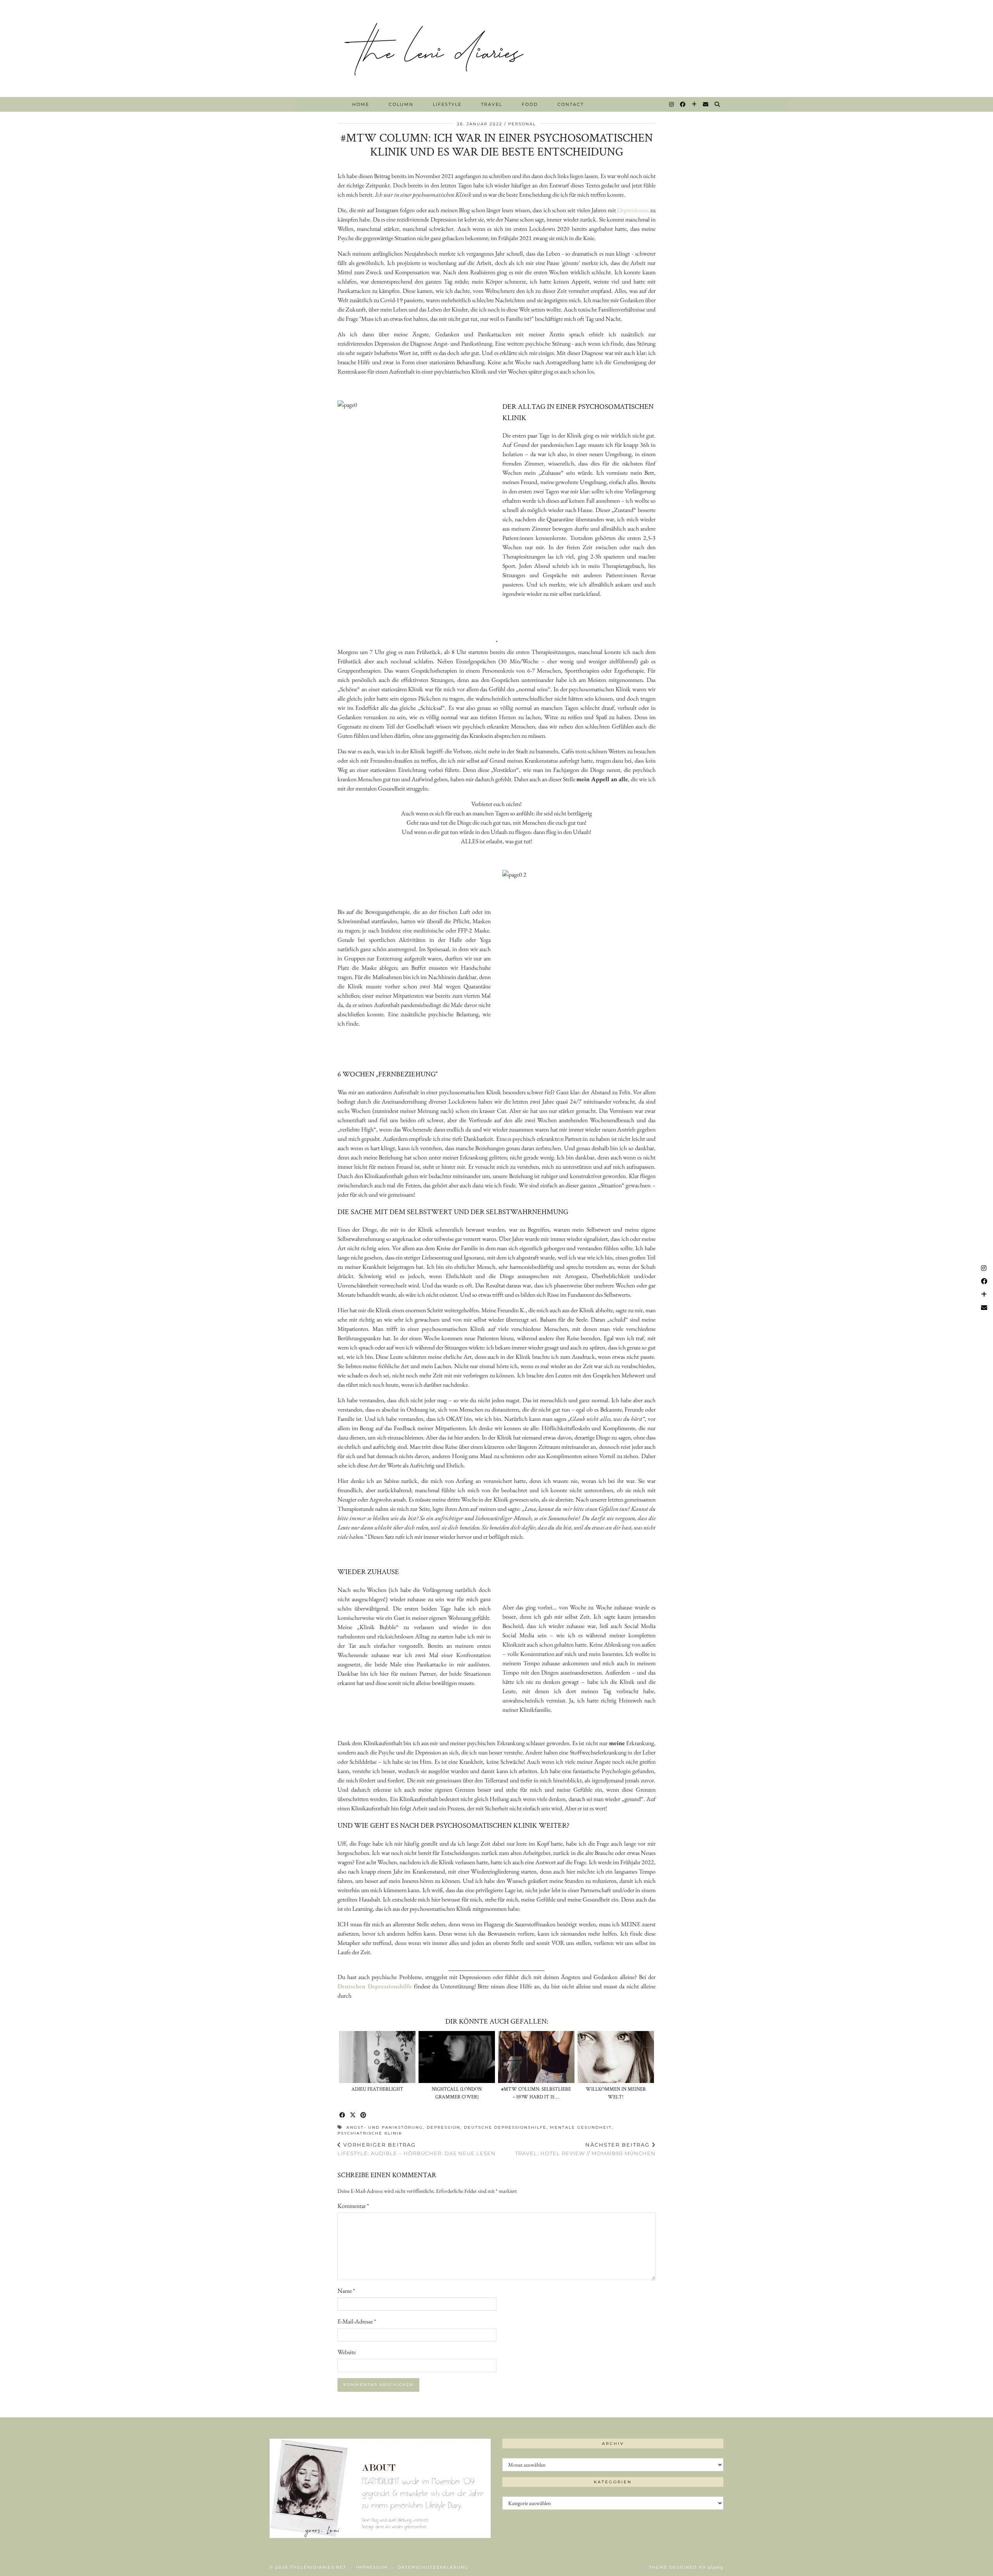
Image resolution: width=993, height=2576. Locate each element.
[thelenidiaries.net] (496, 48)
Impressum (372, 2567)
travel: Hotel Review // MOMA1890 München (585, 2149)
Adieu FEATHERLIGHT (377, 2089)
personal (522, 124)
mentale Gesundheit (581, 2127)
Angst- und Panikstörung (385, 2127)
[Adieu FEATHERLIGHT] (377, 2057)
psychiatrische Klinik (370, 2133)
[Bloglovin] (695, 104)
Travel (492, 104)
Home (361, 104)
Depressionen (633, 210)
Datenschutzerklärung (433, 2567)
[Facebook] (683, 104)
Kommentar (353, 2206)
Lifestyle (447, 104)
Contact (571, 104)
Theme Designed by (686, 2567)
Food (530, 104)
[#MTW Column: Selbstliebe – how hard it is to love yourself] (536, 2057)
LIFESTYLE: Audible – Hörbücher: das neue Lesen (417, 2149)
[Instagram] (672, 104)
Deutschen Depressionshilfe (375, 1986)
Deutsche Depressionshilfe (505, 2127)
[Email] (706, 104)
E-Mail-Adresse (357, 2321)
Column (401, 104)
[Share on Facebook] (343, 2115)
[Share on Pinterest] (364, 2115)
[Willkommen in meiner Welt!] (616, 2057)
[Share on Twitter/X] (353, 2115)
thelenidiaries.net (318, 2567)
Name (346, 2291)
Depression (444, 2127)
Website (347, 2352)
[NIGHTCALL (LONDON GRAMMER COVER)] (457, 2057)
